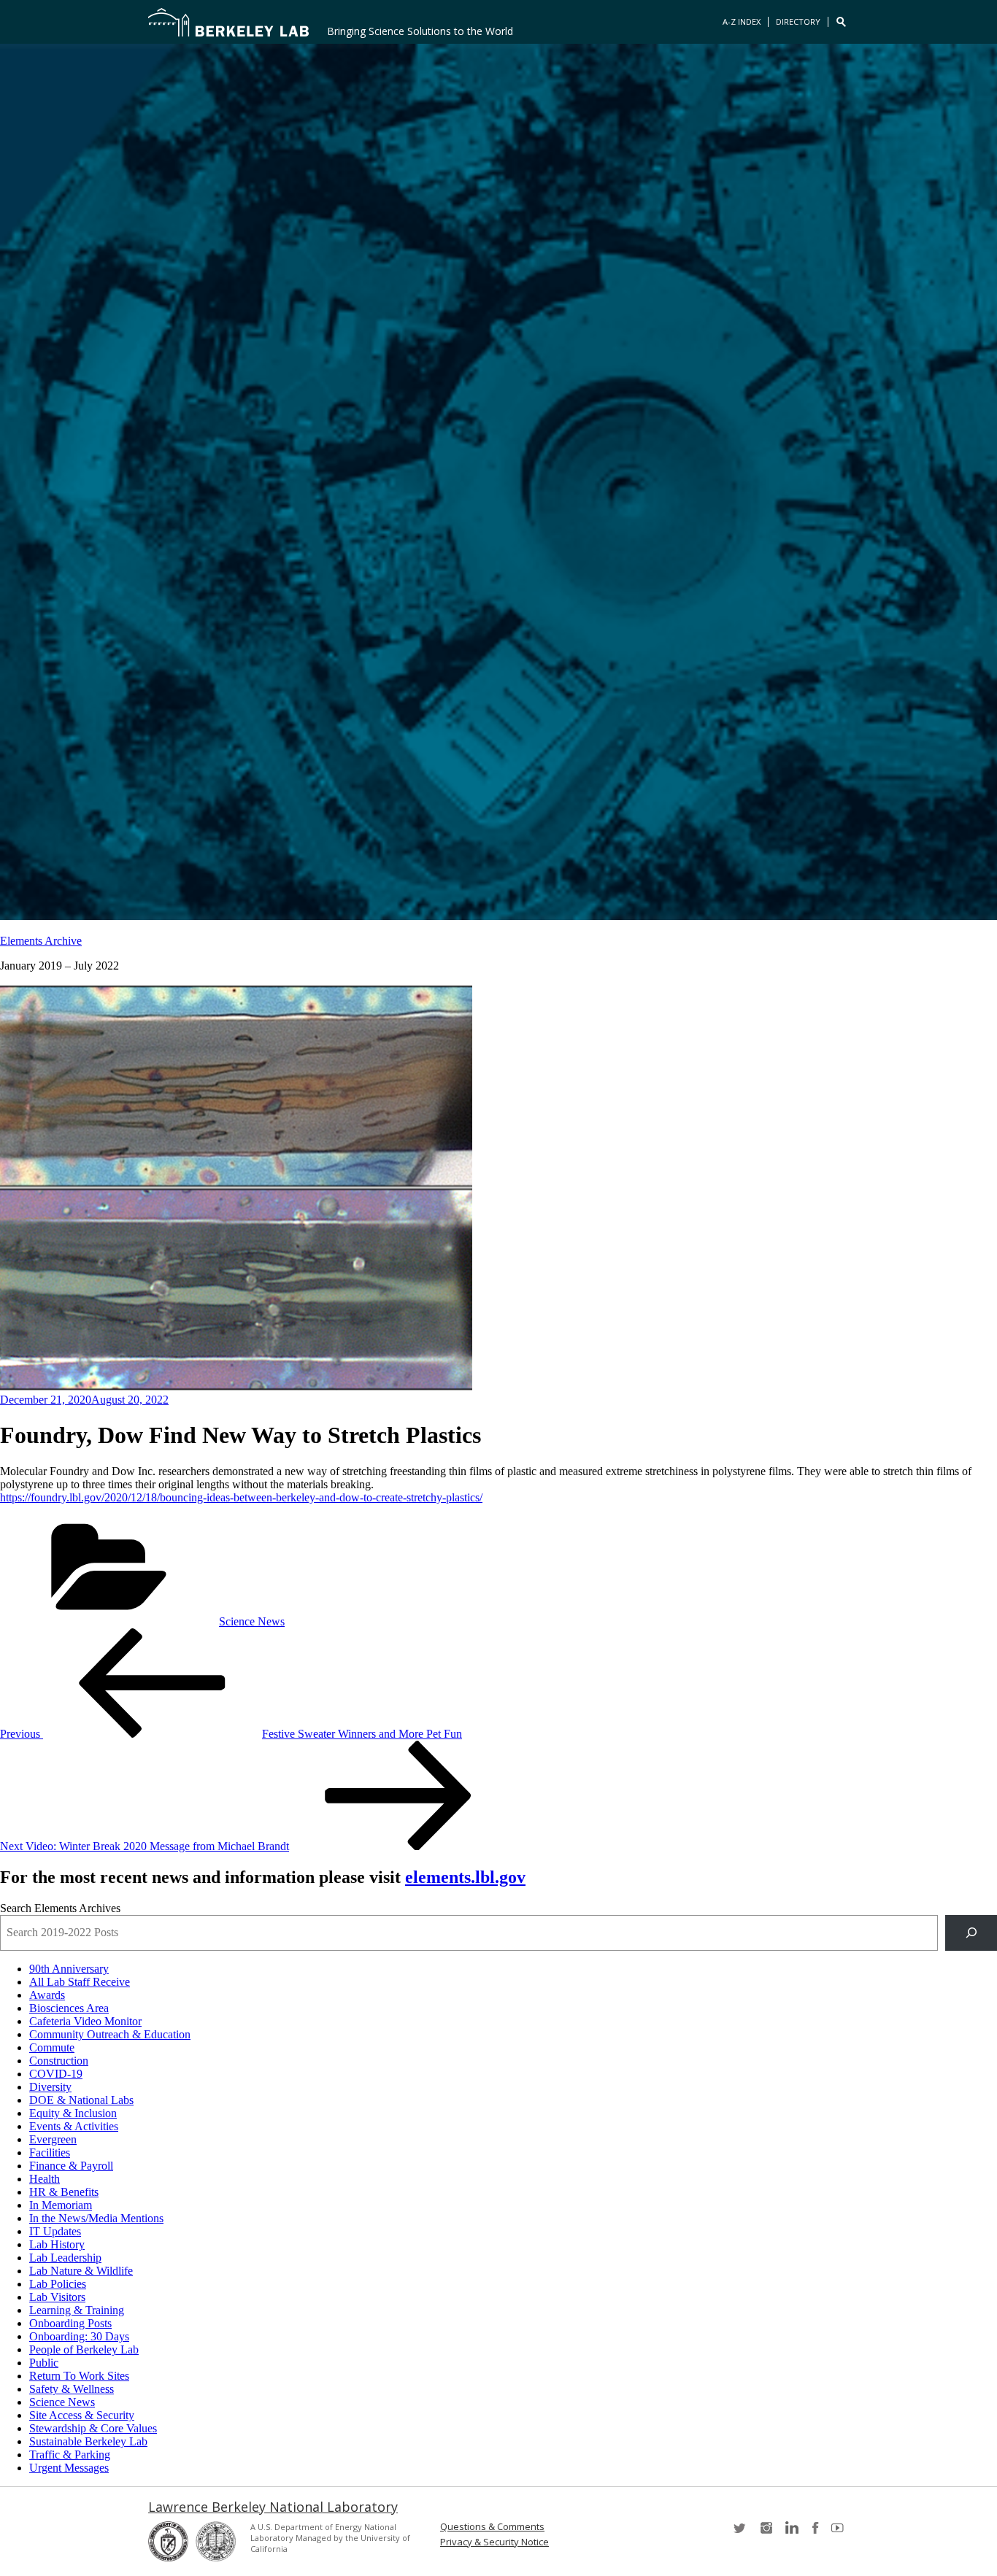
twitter (741, 2533)
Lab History (57, 2244)
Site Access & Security (82, 2415)
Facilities (50, 2153)
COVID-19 (56, 2074)
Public (44, 2363)
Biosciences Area (69, 2008)
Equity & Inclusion (73, 2113)
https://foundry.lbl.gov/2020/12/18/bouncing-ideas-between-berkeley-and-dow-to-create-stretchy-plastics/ (241, 1497)
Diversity (50, 2087)
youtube (840, 2533)
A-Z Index (742, 22)
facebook (815, 2533)
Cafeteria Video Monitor (85, 2021)
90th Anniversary (69, 1969)
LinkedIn (790, 2533)
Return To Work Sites (79, 2376)
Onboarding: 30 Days (79, 2336)
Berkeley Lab (228, 22)
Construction (59, 2061)
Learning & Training (77, 2310)
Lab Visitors (57, 2297)
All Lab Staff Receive (80, 1982)
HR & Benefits (64, 2192)
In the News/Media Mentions (96, 2218)
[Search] (971, 1933)
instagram (766, 2533)
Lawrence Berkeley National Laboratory (273, 2507)
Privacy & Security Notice (494, 2542)
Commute (52, 2047)
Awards (47, 1995)
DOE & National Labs (81, 2100)
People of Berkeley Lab (84, 2349)
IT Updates (55, 2231)
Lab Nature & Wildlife (81, 2271)
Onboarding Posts (70, 2323)
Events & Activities (74, 2126)
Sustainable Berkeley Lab (88, 2441)
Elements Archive (41, 941)
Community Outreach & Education (110, 2034)
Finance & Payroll (71, 2166)
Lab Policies (58, 2284)
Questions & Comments (492, 2527)
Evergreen (53, 2139)
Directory (798, 22)
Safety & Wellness (72, 2389)
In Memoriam (61, 2205)
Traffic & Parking (70, 2455)
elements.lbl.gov (465, 1877)
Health (45, 2179)
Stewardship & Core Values (93, 2428)
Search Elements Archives (60, 1908)
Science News (252, 1621)
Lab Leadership (65, 2258)
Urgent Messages (69, 2468)
